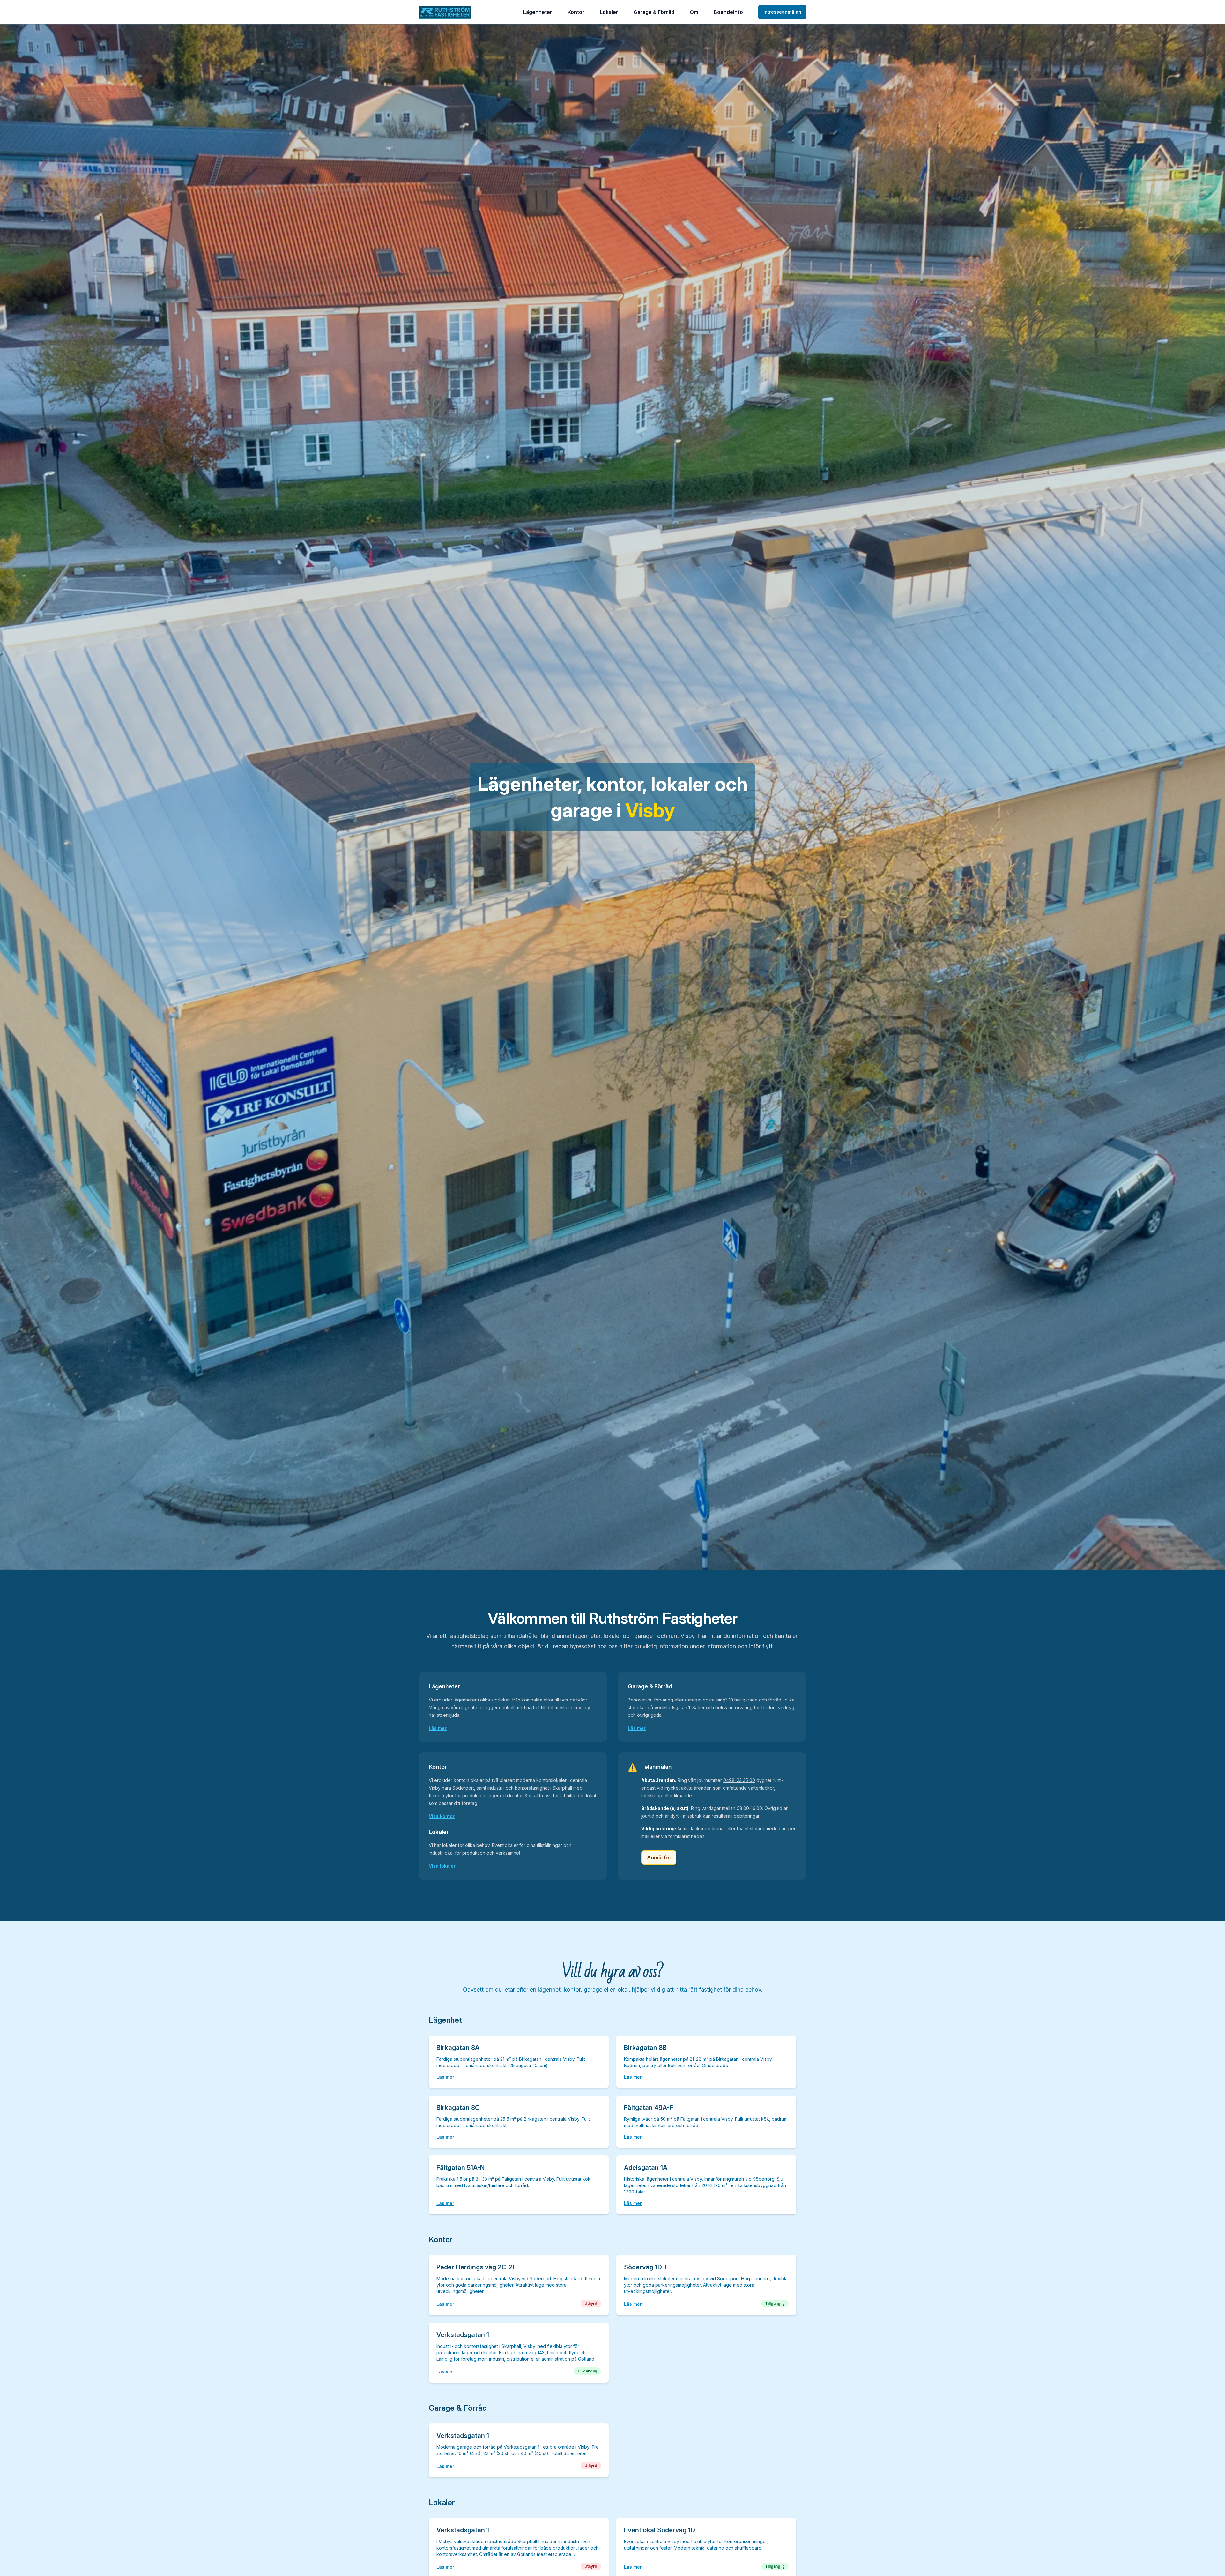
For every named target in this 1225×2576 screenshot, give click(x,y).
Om (694, 12)
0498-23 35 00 (739, 1780)
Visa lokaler (442, 1866)
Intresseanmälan (782, 12)
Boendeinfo (728, 12)
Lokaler (609, 12)
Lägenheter (538, 12)
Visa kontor (442, 1816)
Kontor (576, 12)
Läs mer (438, 1728)
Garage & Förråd (654, 12)
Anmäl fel (659, 1858)
